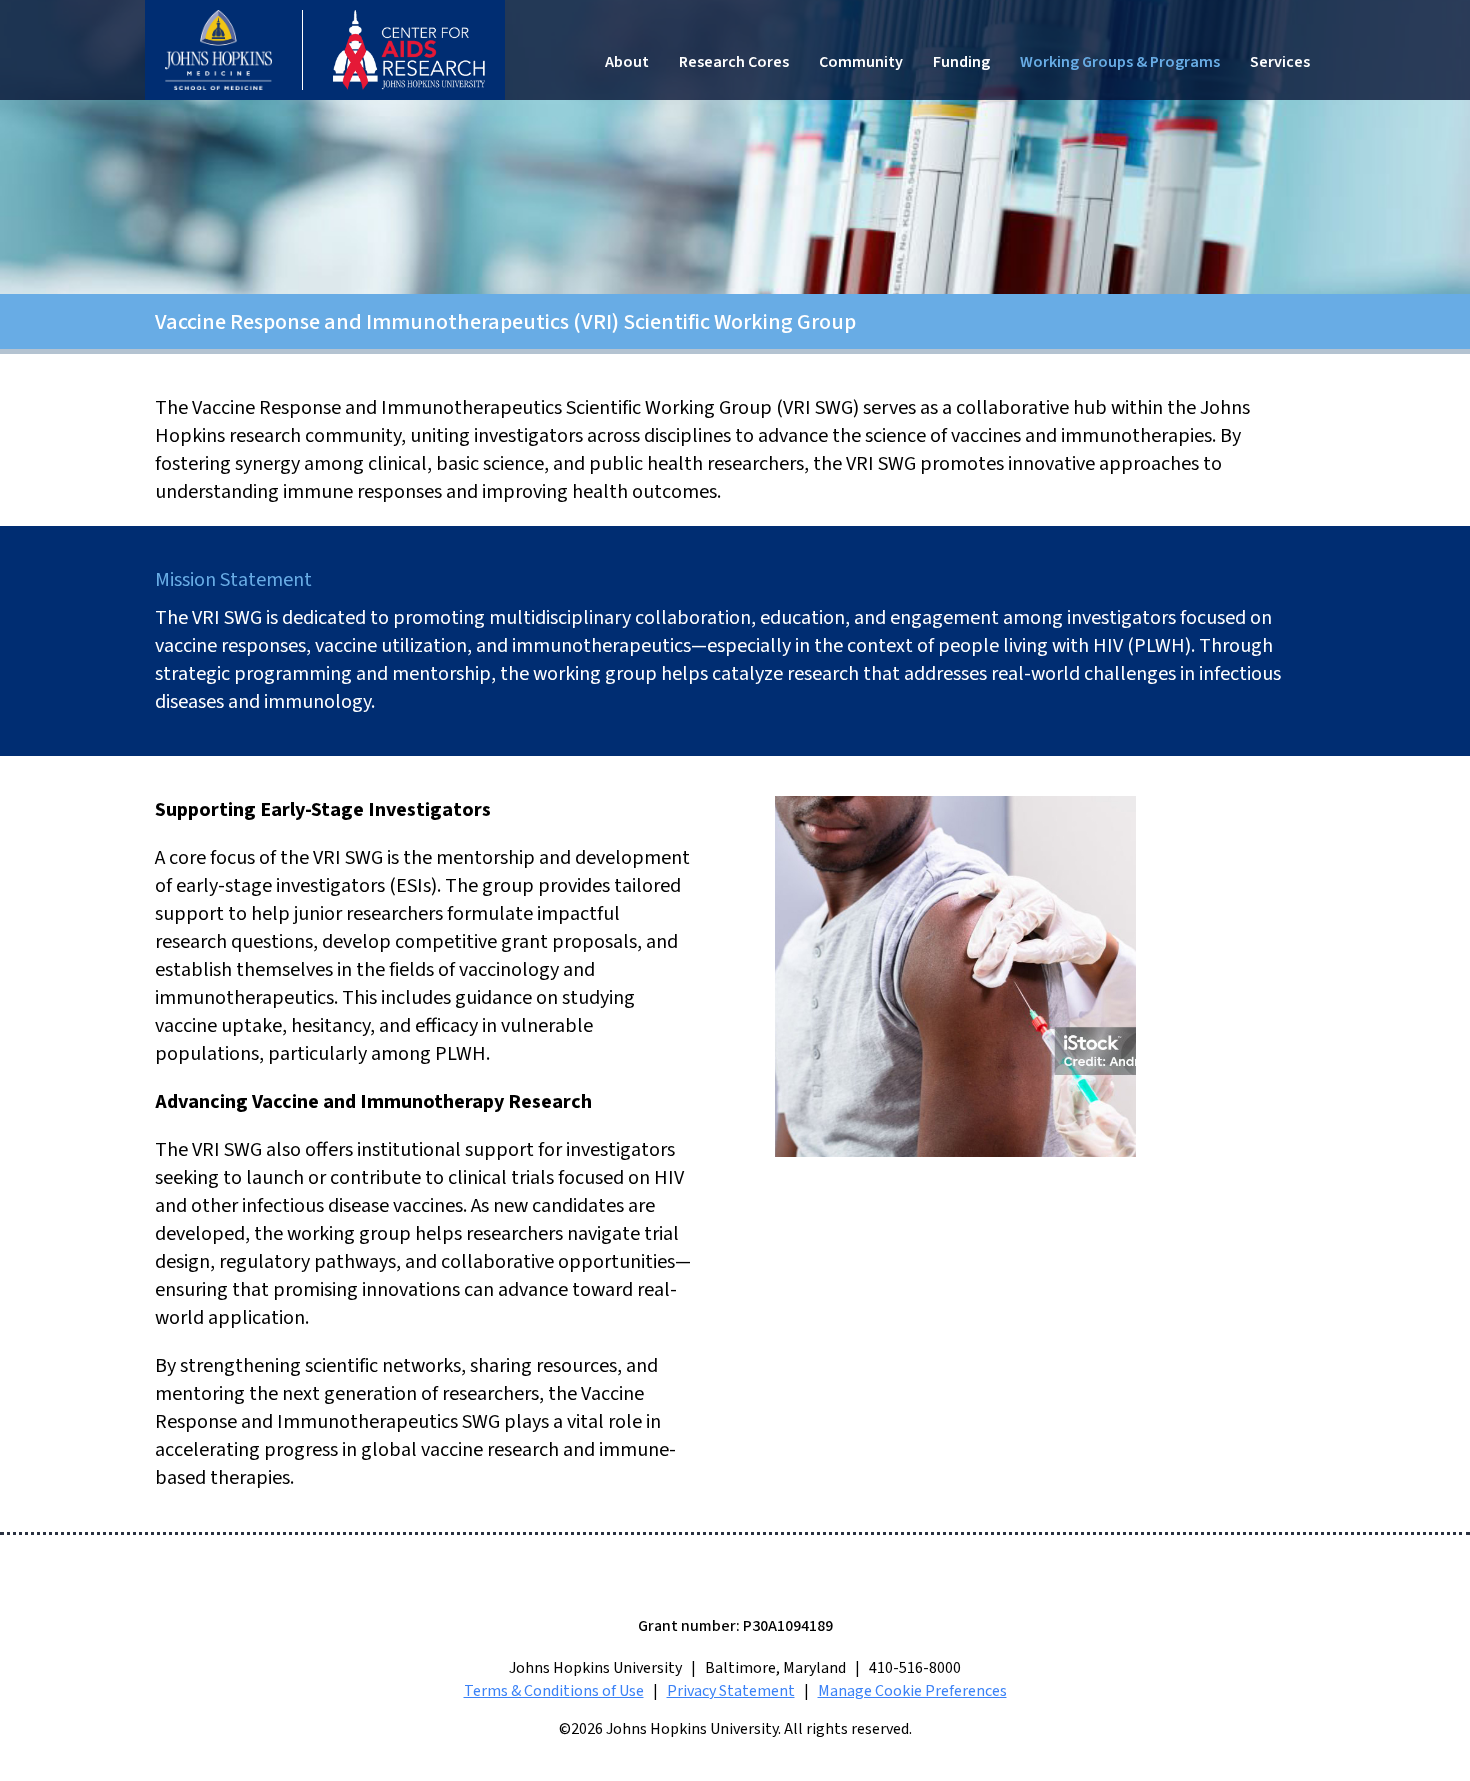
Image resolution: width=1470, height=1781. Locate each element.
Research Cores (734, 62)
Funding (961, 62)
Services (1280, 62)
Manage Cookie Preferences (912, 1691)
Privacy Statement (731, 1691)
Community (861, 62)
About (627, 62)
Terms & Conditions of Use (554, 1691)
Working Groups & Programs (1120, 62)
